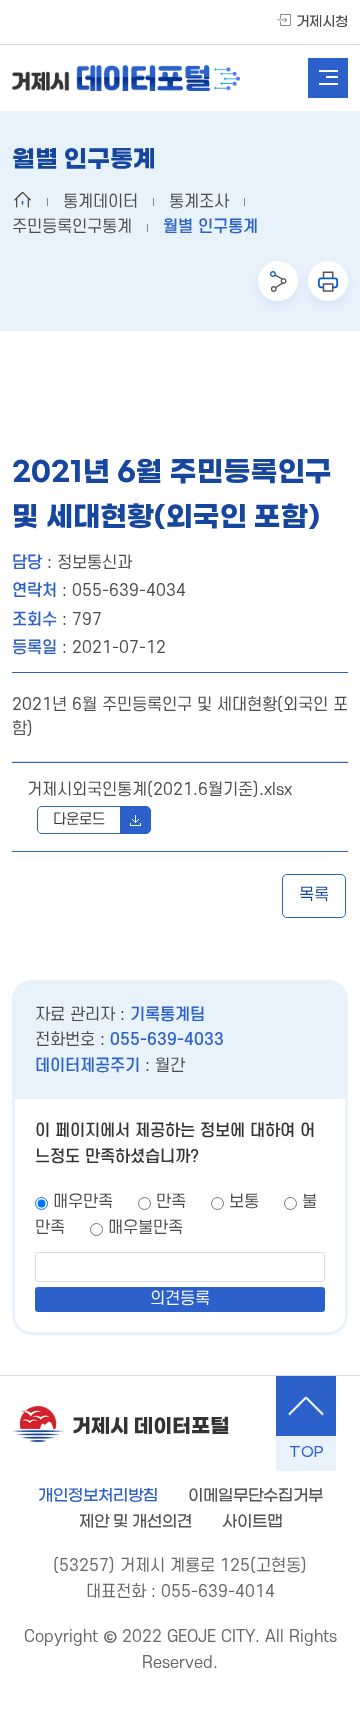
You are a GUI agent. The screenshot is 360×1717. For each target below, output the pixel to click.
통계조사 (199, 202)
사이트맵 (252, 1521)
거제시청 (322, 22)
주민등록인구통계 (72, 227)
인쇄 (328, 281)
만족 (171, 1202)
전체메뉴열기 (328, 78)
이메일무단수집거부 (255, 1495)
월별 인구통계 (210, 227)
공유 (278, 281)
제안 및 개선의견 (135, 1521)
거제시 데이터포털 (150, 1427)
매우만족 (83, 1202)
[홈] (22, 200)
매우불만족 (145, 1228)
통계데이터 (100, 202)
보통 (244, 1202)
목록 (314, 895)
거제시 (126, 78)
